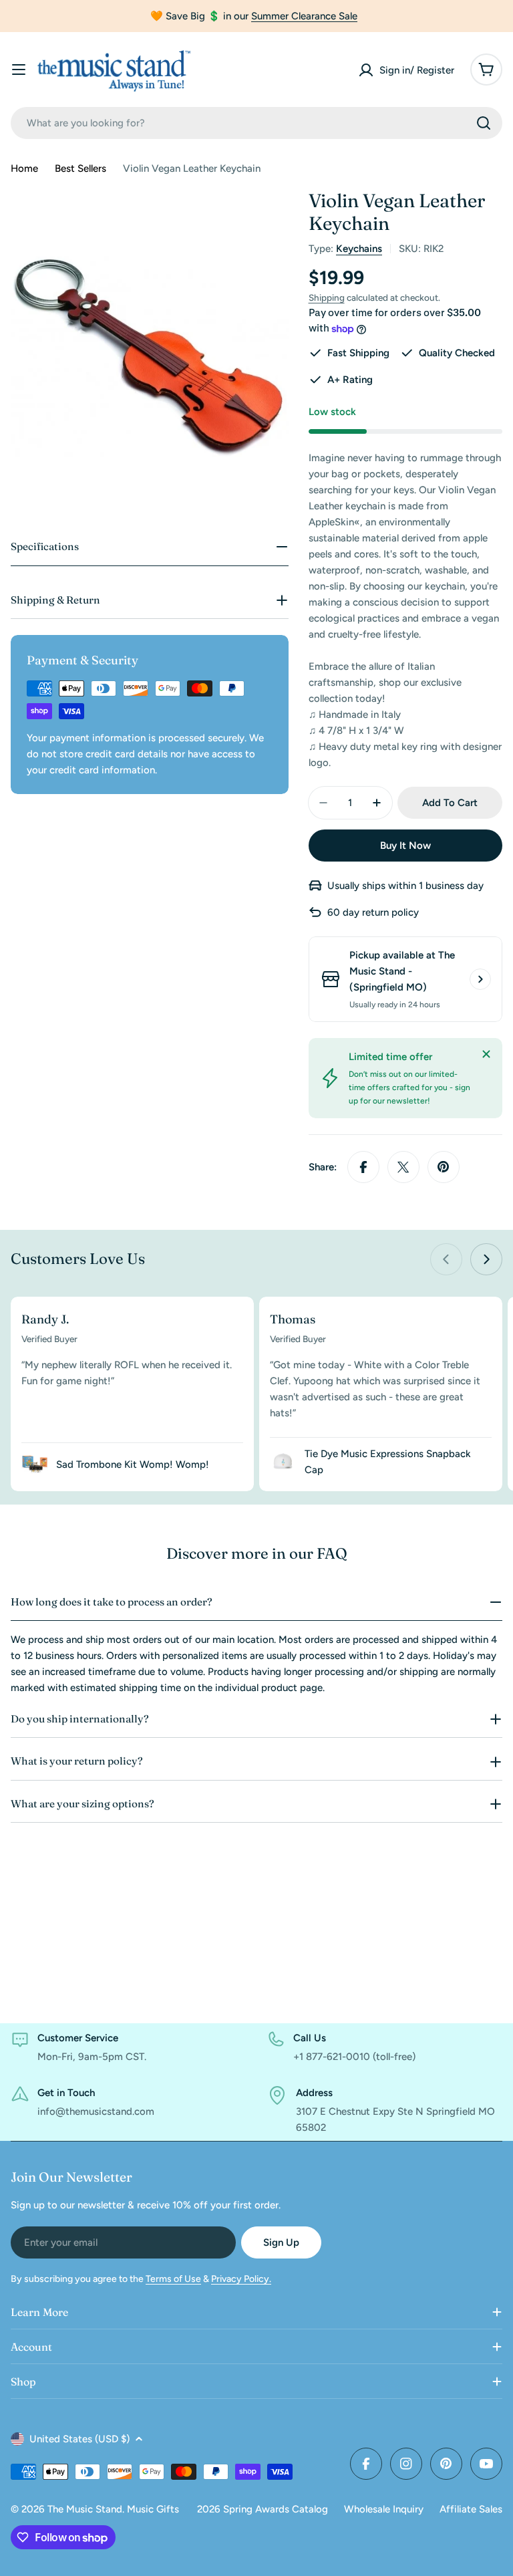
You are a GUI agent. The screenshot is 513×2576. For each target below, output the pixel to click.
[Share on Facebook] (363, 1167)
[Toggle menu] (19, 70)
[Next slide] (486, 1259)
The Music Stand (85, 2509)
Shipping (327, 297)
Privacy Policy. (241, 2279)
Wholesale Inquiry (384, 2509)
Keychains (359, 249)
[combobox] (256, 123)
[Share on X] (403, 1167)
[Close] (486, 1054)
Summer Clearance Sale (304, 16)
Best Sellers (80, 168)
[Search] (484, 123)
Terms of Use (173, 2279)
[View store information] (480, 979)
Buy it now (405, 846)
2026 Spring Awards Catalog (263, 2509)
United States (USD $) (79, 2439)
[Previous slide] (446, 1259)
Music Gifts (153, 2509)
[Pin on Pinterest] (444, 1167)
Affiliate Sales (471, 2509)
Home (24, 168)
